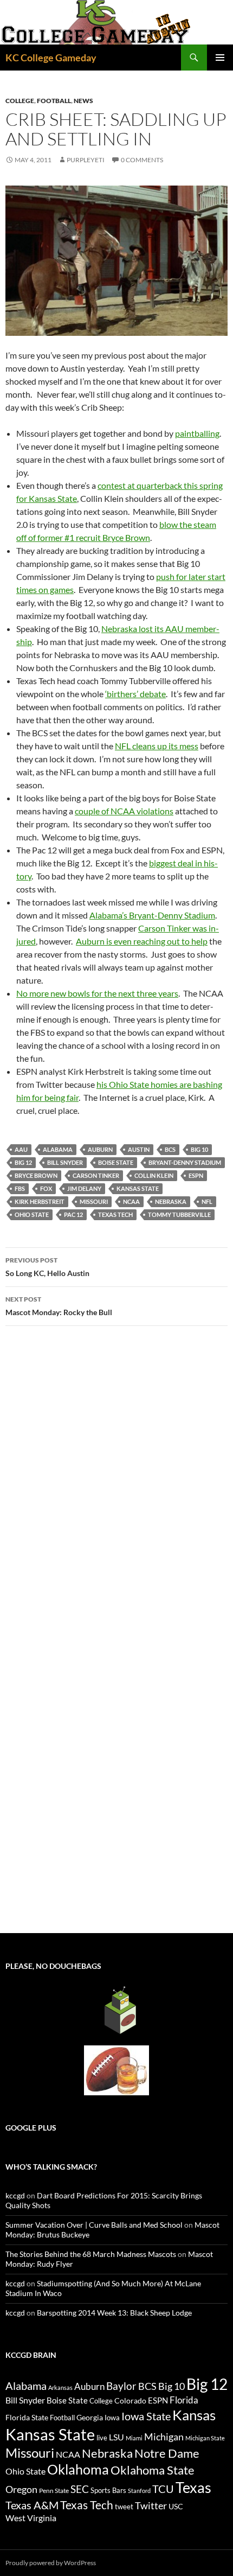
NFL (207, 1201)
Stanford (139, 2491)
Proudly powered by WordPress (51, 2563)
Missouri (94, 1201)
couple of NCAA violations (124, 811)
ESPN (196, 1175)
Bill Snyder (65, 1162)
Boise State (116, 1162)
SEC (80, 2489)
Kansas (194, 2415)
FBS (20, 1188)
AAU (21, 1149)
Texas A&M (32, 2505)
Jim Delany (84, 1188)
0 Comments (142, 160)
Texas (193, 2487)
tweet (124, 2507)
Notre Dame (167, 2453)
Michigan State (205, 2438)
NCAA (131, 1201)
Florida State (27, 2417)
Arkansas (60, 2387)
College (20, 101)
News (83, 101)
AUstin (139, 1149)
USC (176, 2507)
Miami (134, 2438)
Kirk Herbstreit (40, 1201)
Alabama (58, 1149)
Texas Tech (115, 1214)
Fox (46, 1188)
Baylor (121, 2386)
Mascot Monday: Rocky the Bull (59, 1306)
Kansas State (138, 1188)
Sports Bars (108, 2490)
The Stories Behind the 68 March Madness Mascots (91, 2254)
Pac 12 (73, 1214)
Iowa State (146, 2416)
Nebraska (171, 1201)
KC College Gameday (51, 58)
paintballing (197, 433)
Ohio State (32, 1214)
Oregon (21, 2489)
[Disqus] (116, 1488)
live (102, 2438)
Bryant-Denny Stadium (185, 1162)
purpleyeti (86, 160)
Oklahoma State (153, 2470)
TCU (163, 2489)
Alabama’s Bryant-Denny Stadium (152, 915)
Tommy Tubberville (179, 1214)
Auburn (100, 1149)
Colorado (130, 2400)
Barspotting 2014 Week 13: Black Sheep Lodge (114, 2313)
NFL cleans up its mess (157, 746)
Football (54, 101)
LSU (116, 2437)
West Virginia (31, 2518)
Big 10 (199, 1149)
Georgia (90, 2417)
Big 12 (23, 1162)
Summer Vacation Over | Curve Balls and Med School (94, 2225)
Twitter (151, 2505)
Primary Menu (220, 58)
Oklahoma (78, 2469)
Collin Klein (154, 1175)
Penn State (54, 2491)
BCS (170, 1149)
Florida (184, 2400)
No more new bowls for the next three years (97, 993)
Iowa (112, 2418)
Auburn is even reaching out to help (142, 941)
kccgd (15, 2195)
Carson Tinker (96, 1175)
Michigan (164, 2437)
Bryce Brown (36, 1175)
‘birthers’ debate (135, 694)
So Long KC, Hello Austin (47, 1267)
